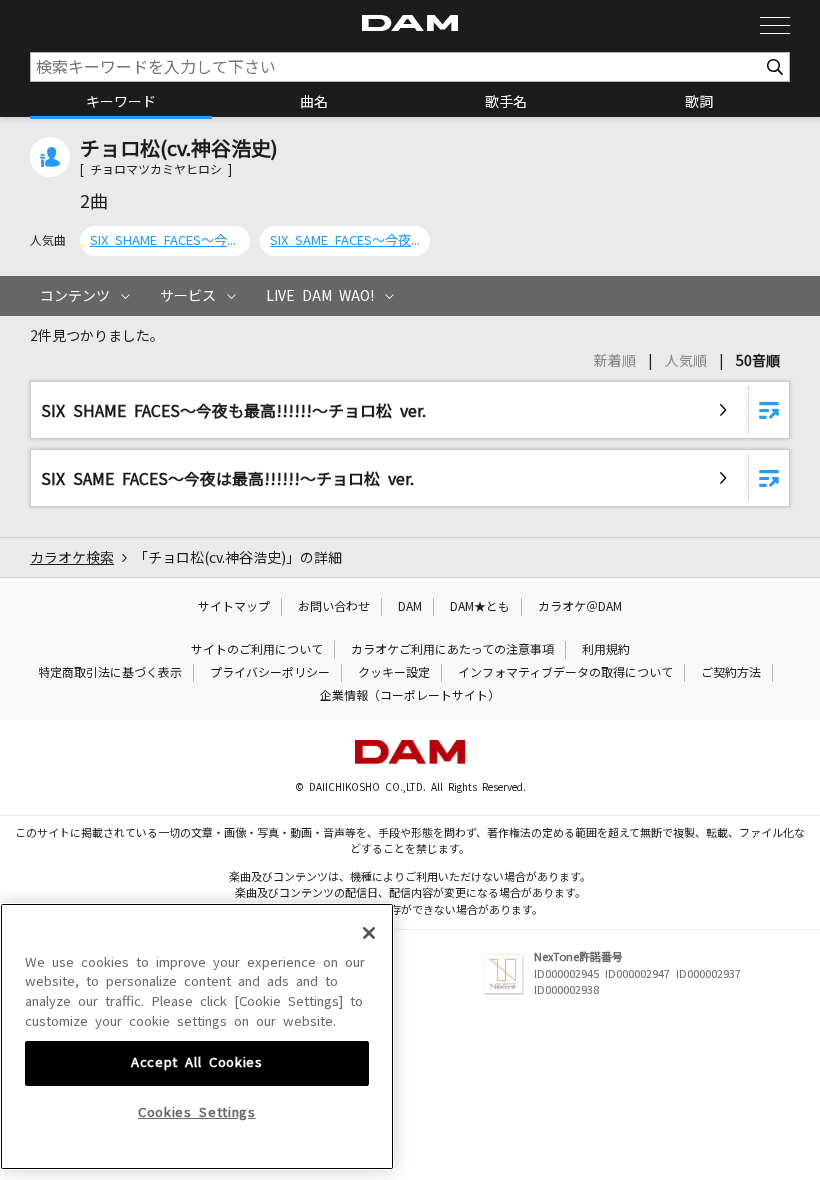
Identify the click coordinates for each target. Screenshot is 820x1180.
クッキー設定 (394, 673)
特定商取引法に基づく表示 (110, 673)
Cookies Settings (197, 1112)
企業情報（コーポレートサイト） (410, 696)
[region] (197, 1037)
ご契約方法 (731, 673)
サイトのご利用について (257, 650)
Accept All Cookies (197, 1062)
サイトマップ (234, 607)
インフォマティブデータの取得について (565, 673)
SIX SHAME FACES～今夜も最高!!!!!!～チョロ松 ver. (165, 240)
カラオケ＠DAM (580, 607)
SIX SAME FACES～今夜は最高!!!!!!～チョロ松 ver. (345, 240)
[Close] (369, 933)
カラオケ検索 (72, 558)
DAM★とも (480, 607)
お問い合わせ (334, 607)
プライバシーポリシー (270, 673)
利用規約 (606, 650)
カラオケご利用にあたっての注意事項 (452, 650)
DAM (410, 607)
